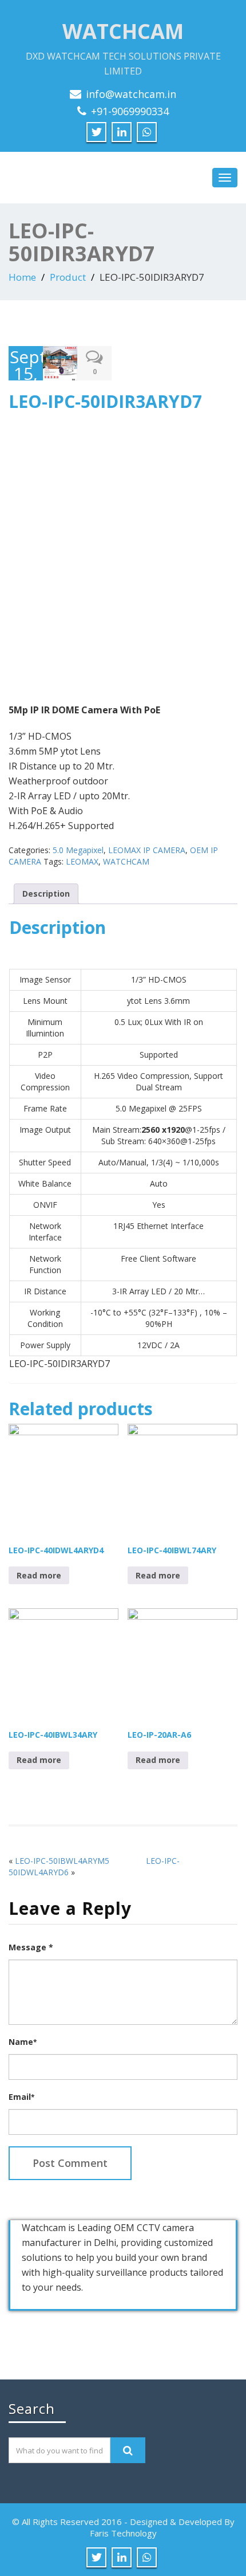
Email (21, 2097)
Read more (39, 1575)
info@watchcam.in (131, 94)
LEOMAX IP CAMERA (147, 850)
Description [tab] (46, 894)
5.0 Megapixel (78, 850)
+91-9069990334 (130, 111)
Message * (31, 1947)
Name (23, 2042)
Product (68, 277)
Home (22, 277)
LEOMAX (82, 861)
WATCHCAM (126, 861)
